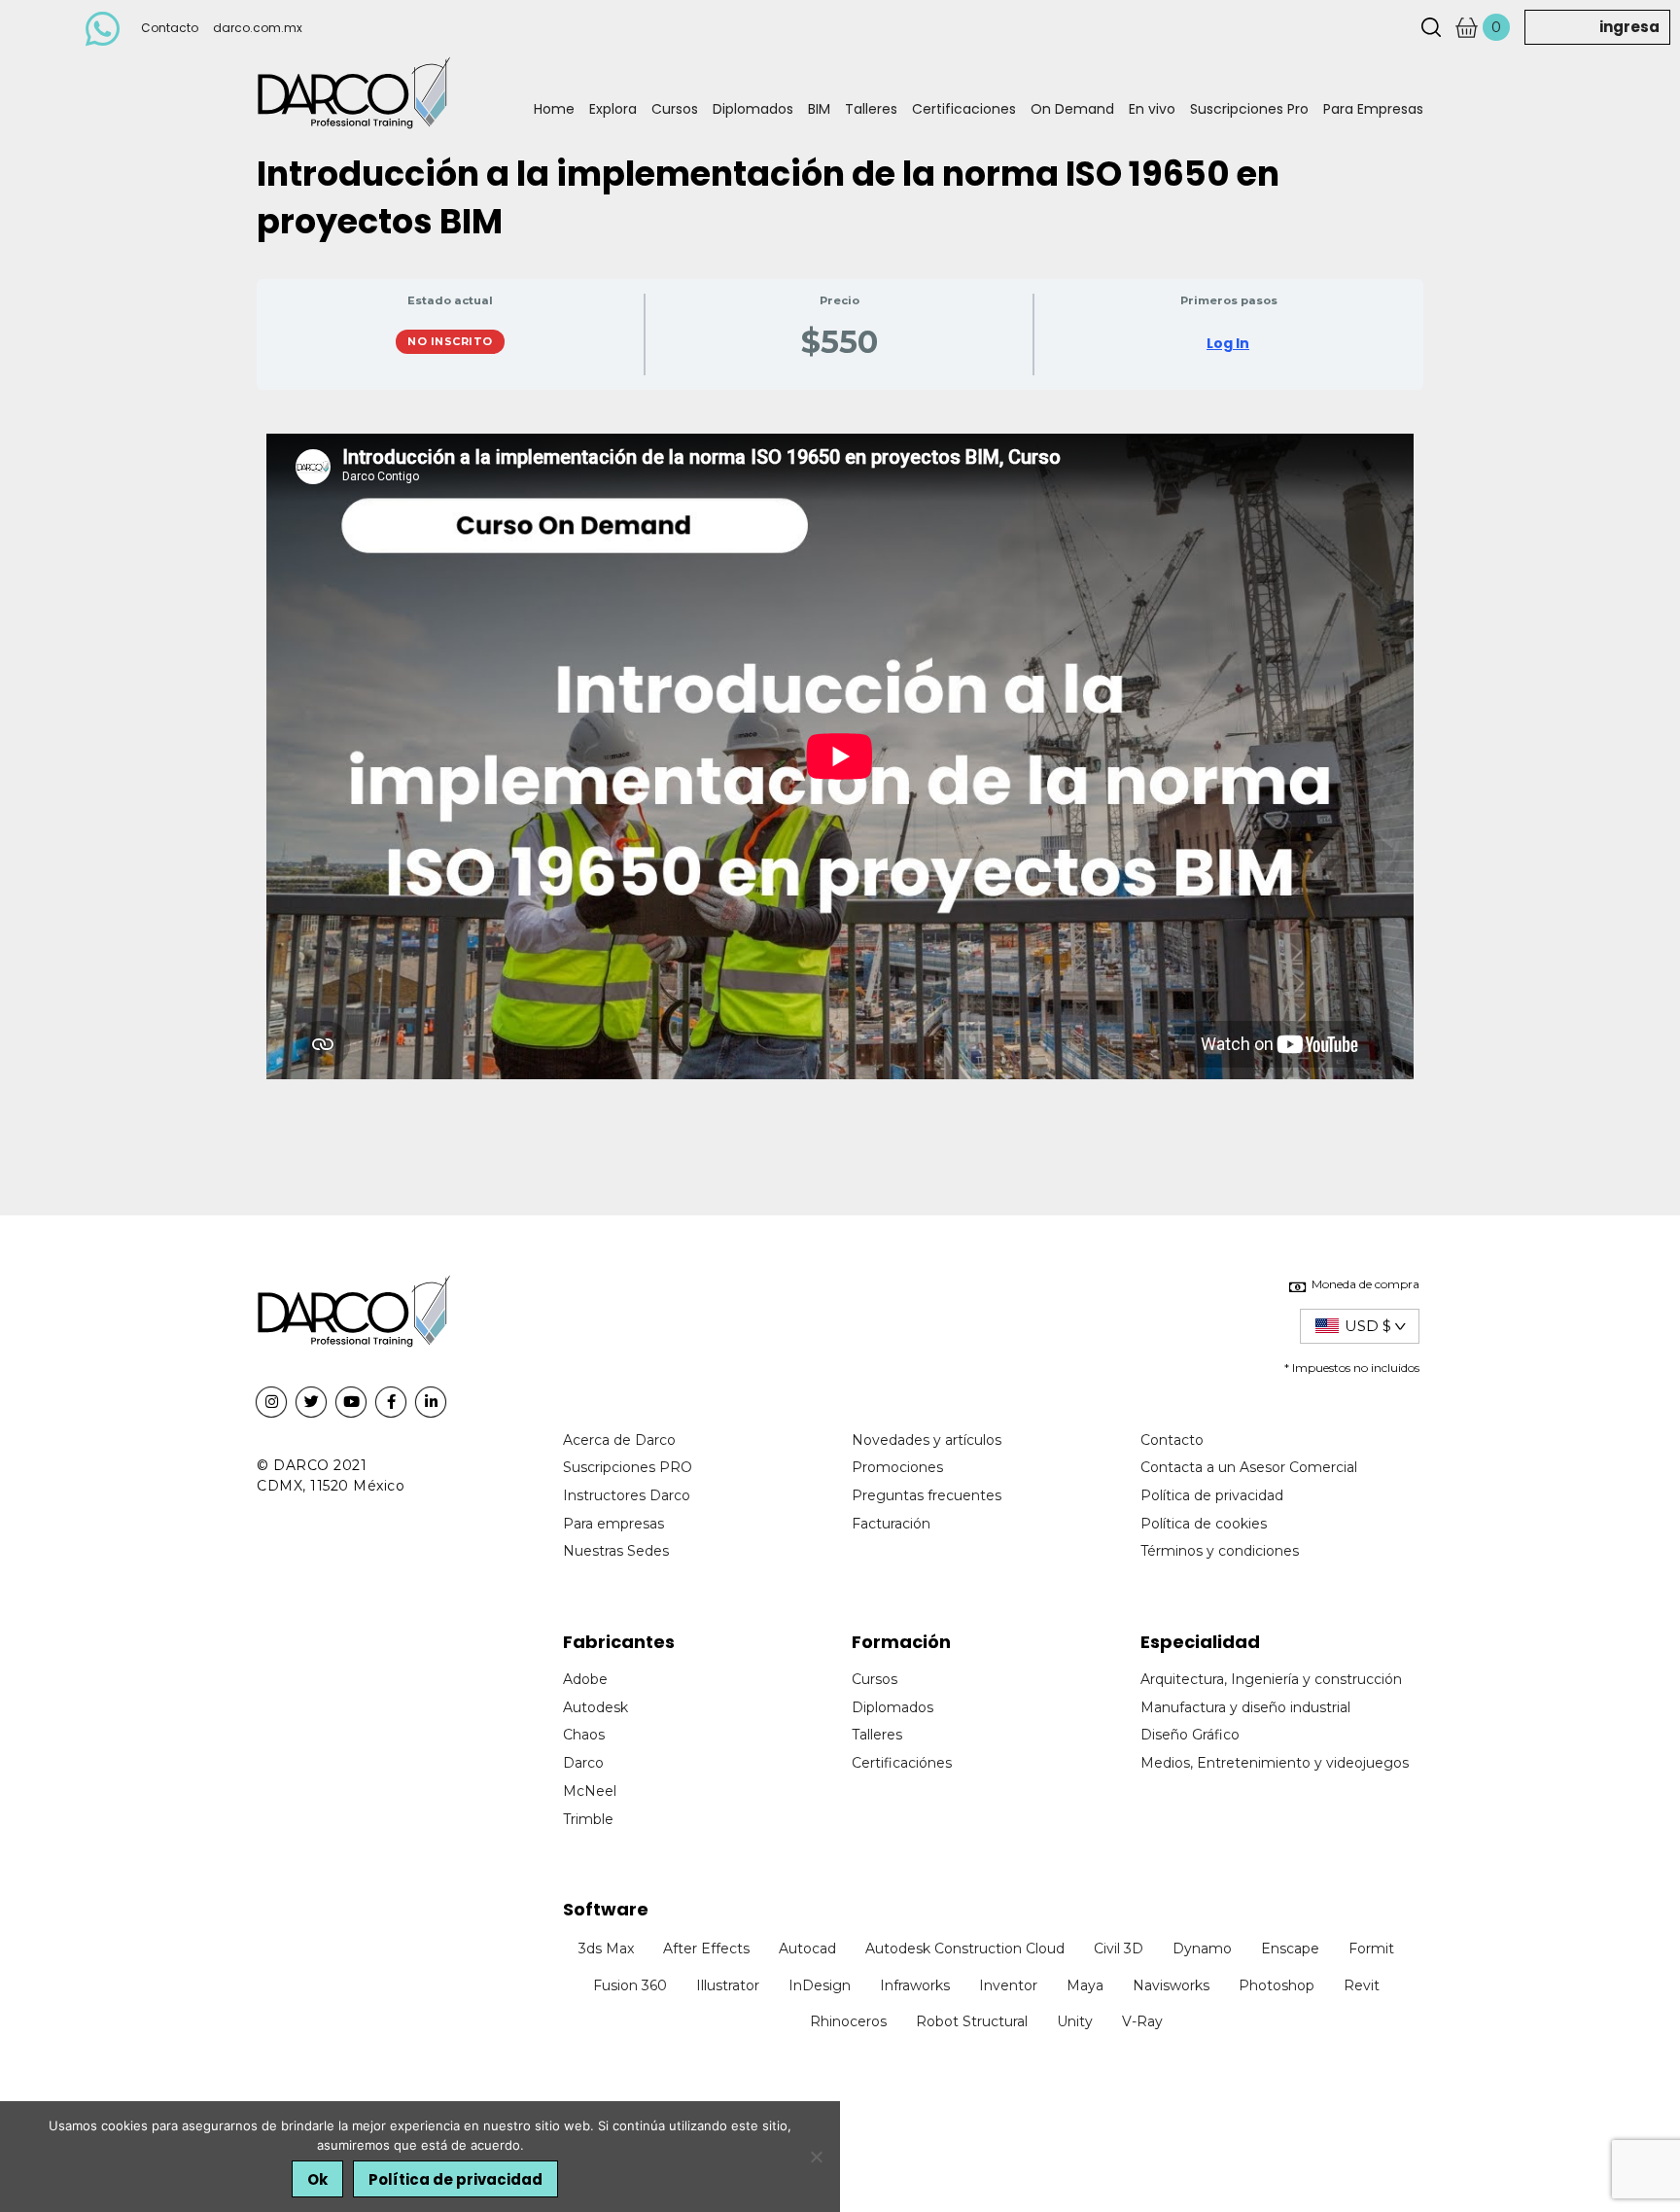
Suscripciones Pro (1249, 109)
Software (606, 1909)
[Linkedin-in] (431, 1402)
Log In (1228, 343)
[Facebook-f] (391, 1402)
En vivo (1152, 109)
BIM (819, 109)
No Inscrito (450, 341)
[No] (816, 2157)
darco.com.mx (258, 28)
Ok (317, 2179)
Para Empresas (1373, 109)
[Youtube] (351, 1402)
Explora (613, 109)
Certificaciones (964, 109)
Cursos (675, 109)
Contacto (170, 28)
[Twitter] (311, 1402)
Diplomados (753, 109)
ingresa (1629, 27)
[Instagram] (271, 1402)
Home (554, 109)
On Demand (1072, 109)
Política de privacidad (455, 2179)
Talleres (871, 109)
